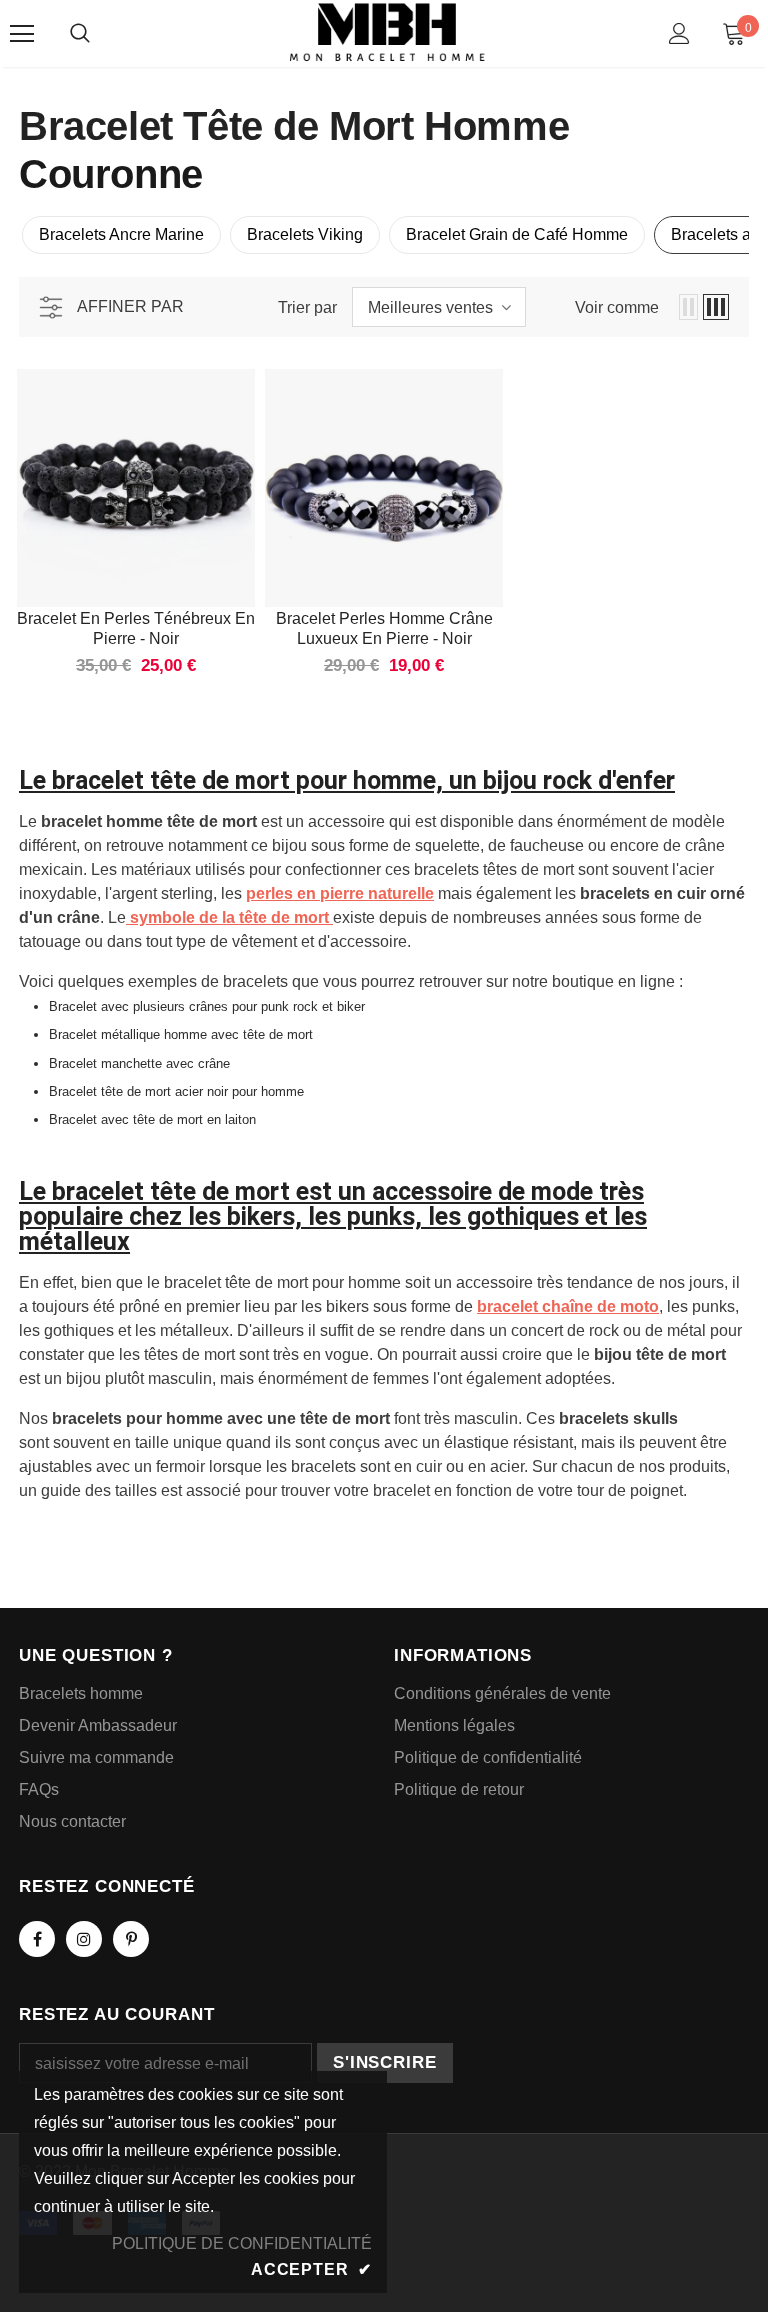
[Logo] (387, 32)
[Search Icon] (80, 34)
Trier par (307, 307)
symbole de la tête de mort (229, 917)
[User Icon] (679, 33)
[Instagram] (84, 1939)
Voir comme (617, 307)
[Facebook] (37, 1939)
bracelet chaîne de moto (568, 1306)
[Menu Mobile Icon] (22, 34)
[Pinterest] (131, 1939)
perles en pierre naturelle (340, 893)
